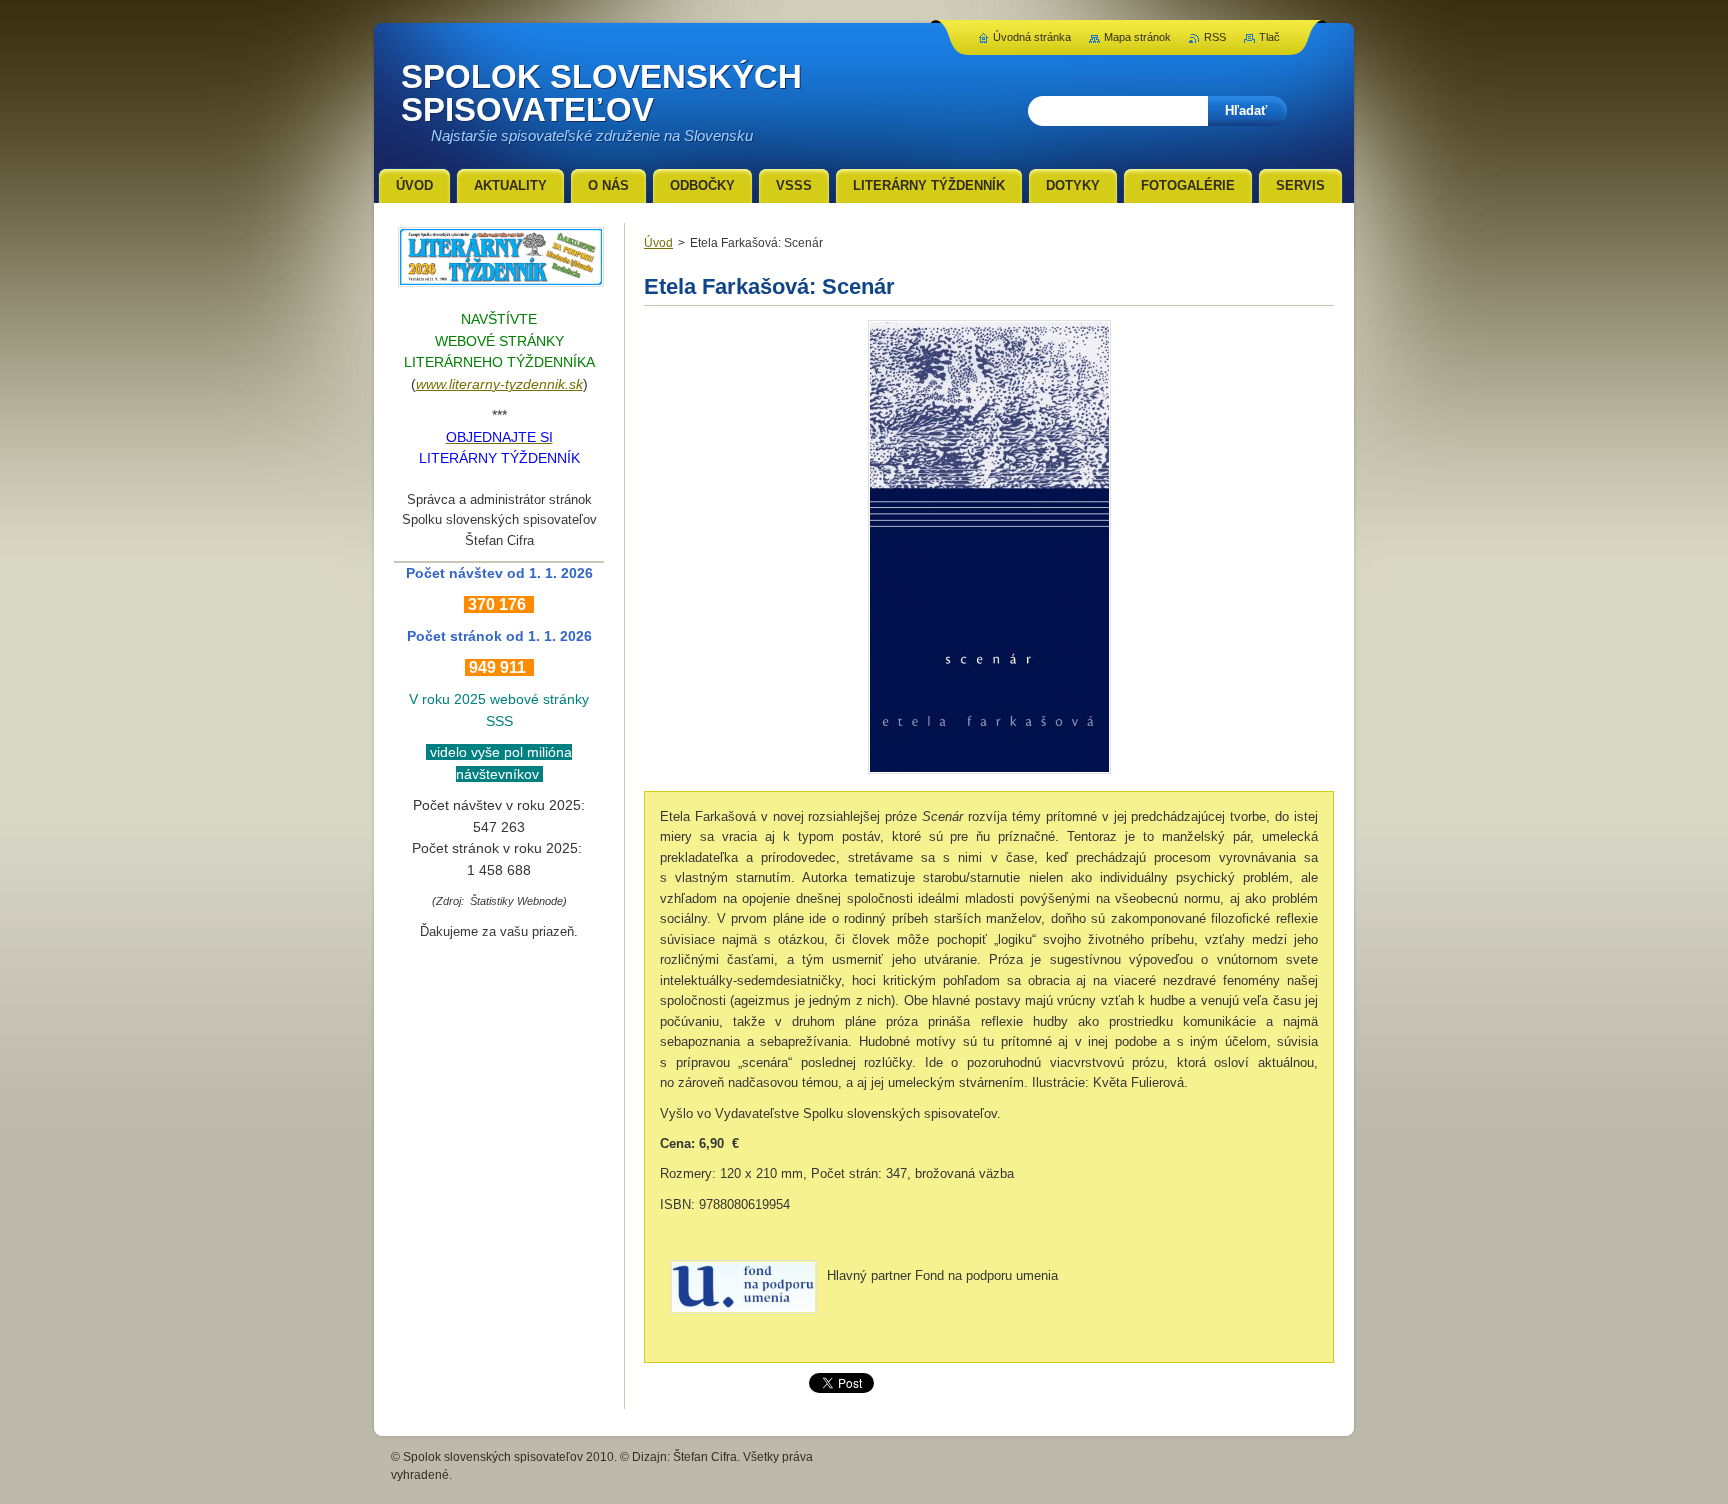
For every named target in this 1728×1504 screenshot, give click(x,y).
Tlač (1269, 37)
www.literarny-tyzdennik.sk (499, 384)
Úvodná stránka (1032, 37)
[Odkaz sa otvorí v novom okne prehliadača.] (989, 773)
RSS (1215, 37)
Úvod (658, 243)
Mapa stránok (1137, 37)
